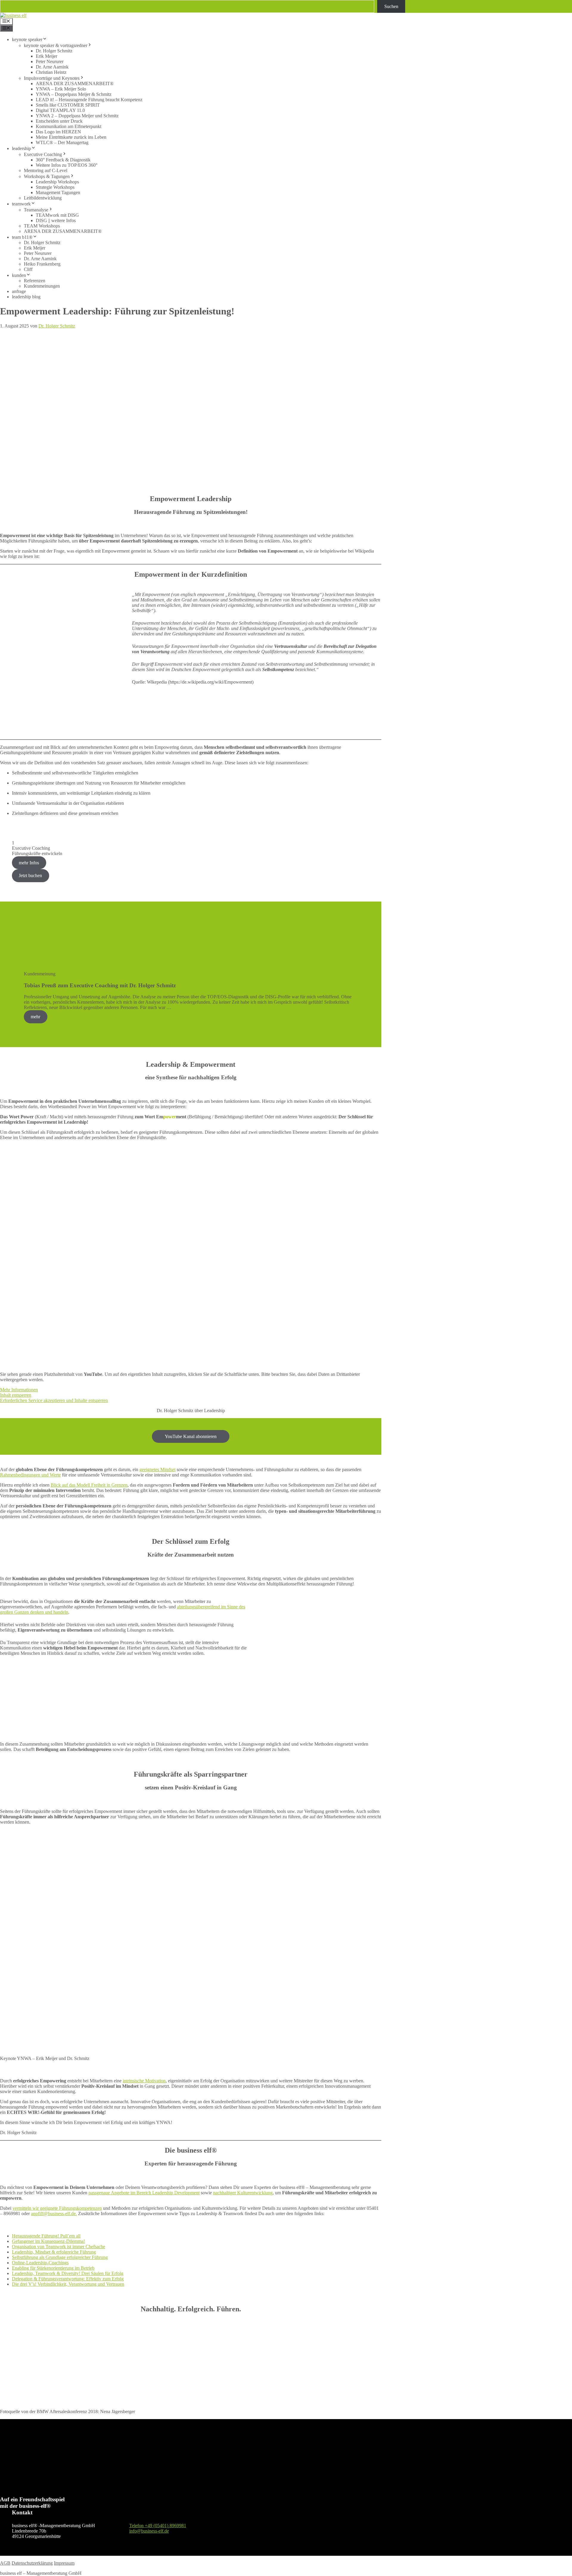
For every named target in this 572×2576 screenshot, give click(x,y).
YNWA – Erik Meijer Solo (61, 89)
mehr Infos (29, 863)
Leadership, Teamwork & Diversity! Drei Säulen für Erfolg (68, 2273)
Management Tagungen (58, 192)
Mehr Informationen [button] (19, 1390)
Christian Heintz (51, 72)
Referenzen (35, 281)
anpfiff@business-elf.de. (54, 2214)
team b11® (22, 237)
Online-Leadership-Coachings (40, 2263)
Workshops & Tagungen (47, 176)
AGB (5, 2563)
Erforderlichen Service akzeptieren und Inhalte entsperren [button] (54, 1400)
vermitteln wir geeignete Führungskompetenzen (57, 2208)
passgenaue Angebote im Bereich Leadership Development (144, 2193)
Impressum (64, 2563)
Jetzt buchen (30, 875)
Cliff (28, 269)
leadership (21, 148)
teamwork (21, 204)
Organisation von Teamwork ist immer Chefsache (59, 2247)
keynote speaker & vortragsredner (56, 45)
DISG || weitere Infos (56, 220)
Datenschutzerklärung (32, 2563)
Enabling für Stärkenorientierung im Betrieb (53, 2268)
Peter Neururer (50, 61)
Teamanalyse (36, 210)
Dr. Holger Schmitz (54, 51)
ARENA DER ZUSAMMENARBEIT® (75, 84)
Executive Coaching (43, 154)
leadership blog (26, 297)
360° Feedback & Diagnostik (63, 160)
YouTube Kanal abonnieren (191, 1436)
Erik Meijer (46, 56)
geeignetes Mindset (157, 1469)
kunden (19, 275)
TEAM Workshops (42, 226)
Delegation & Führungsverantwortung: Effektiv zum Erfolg (68, 2279)
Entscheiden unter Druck (59, 121)
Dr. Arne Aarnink (52, 67)
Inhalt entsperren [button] (16, 1395)
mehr (35, 1017)
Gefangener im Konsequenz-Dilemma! (48, 2241)
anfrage (19, 291)
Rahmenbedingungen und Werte (30, 1475)
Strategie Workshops (55, 187)
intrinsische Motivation (144, 2081)
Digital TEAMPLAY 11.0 (60, 110)
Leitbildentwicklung (43, 198)
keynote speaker (27, 39)
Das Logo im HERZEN (58, 132)
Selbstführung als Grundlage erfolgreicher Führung (60, 2257)
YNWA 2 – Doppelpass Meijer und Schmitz (77, 116)
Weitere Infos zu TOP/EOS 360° (67, 165)
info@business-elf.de (149, 2531)
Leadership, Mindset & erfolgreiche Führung (54, 2252)
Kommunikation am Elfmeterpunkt (69, 126)
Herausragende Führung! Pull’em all (46, 2236)
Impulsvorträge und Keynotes (52, 78)
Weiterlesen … (186, 1007)
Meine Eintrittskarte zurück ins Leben (71, 137)
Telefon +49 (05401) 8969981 (158, 2526)
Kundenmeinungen (42, 286)
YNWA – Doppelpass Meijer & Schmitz (74, 94)
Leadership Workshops (57, 182)
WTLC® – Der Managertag (62, 142)
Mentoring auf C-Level (46, 170)
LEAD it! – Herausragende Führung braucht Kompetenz (89, 100)
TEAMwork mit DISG (57, 215)
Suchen (391, 6)
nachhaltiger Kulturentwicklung (243, 2193)
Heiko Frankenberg (42, 264)
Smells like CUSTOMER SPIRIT (68, 105)
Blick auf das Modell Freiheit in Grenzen (89, 1485)
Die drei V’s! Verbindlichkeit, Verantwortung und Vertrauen (68, 2284)
